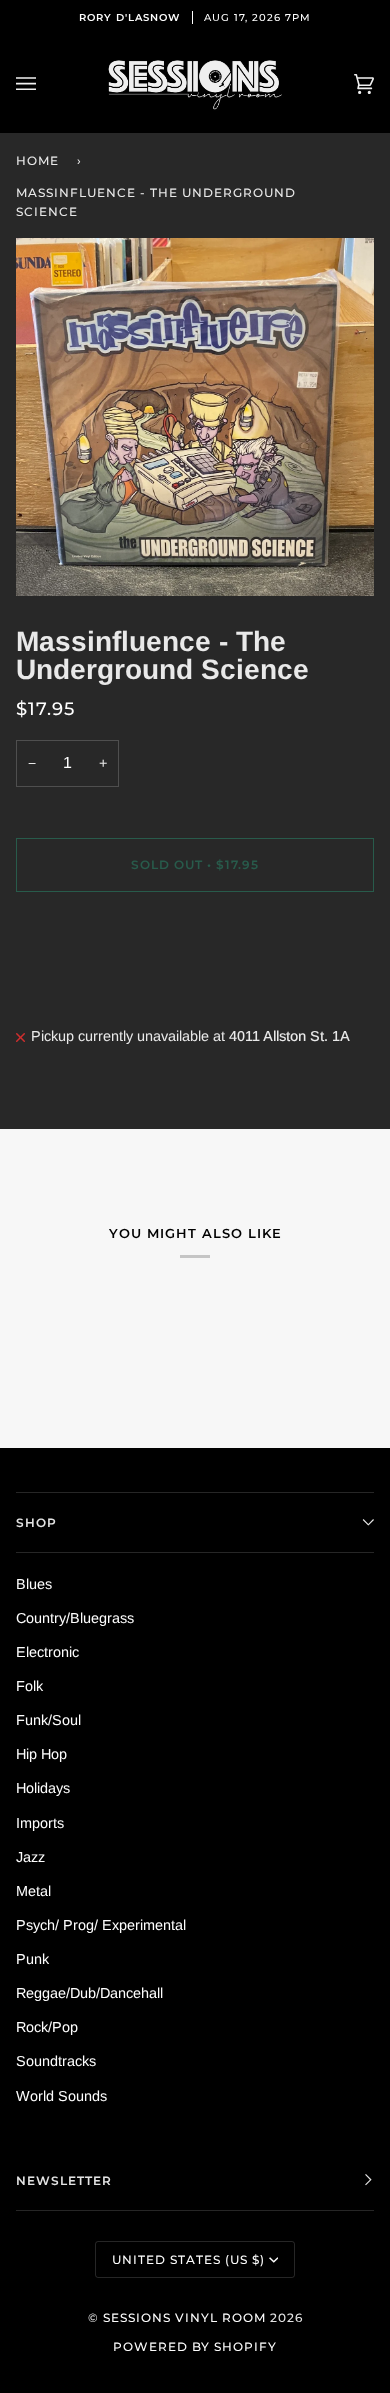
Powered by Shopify (195, 2346)
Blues (34, 1584)
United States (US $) (188, 2259)
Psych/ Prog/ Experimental (101, 1925)
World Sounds (61, 2096)
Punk (32, 1959)
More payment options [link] (87, 987)
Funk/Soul (48, 1720)
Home (37, 160)
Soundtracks (56, 2061)
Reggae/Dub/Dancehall (89, 1993)
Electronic (47, 1652)
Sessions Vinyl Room (184, 2317)
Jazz (30, 1857)
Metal (33, 1891)
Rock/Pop (47, 2027)
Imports (40, 1823)
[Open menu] (46, 84)
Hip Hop (41, 1754)
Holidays (43, 1788)
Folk (29, 1686)
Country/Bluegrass (75, 1618)
